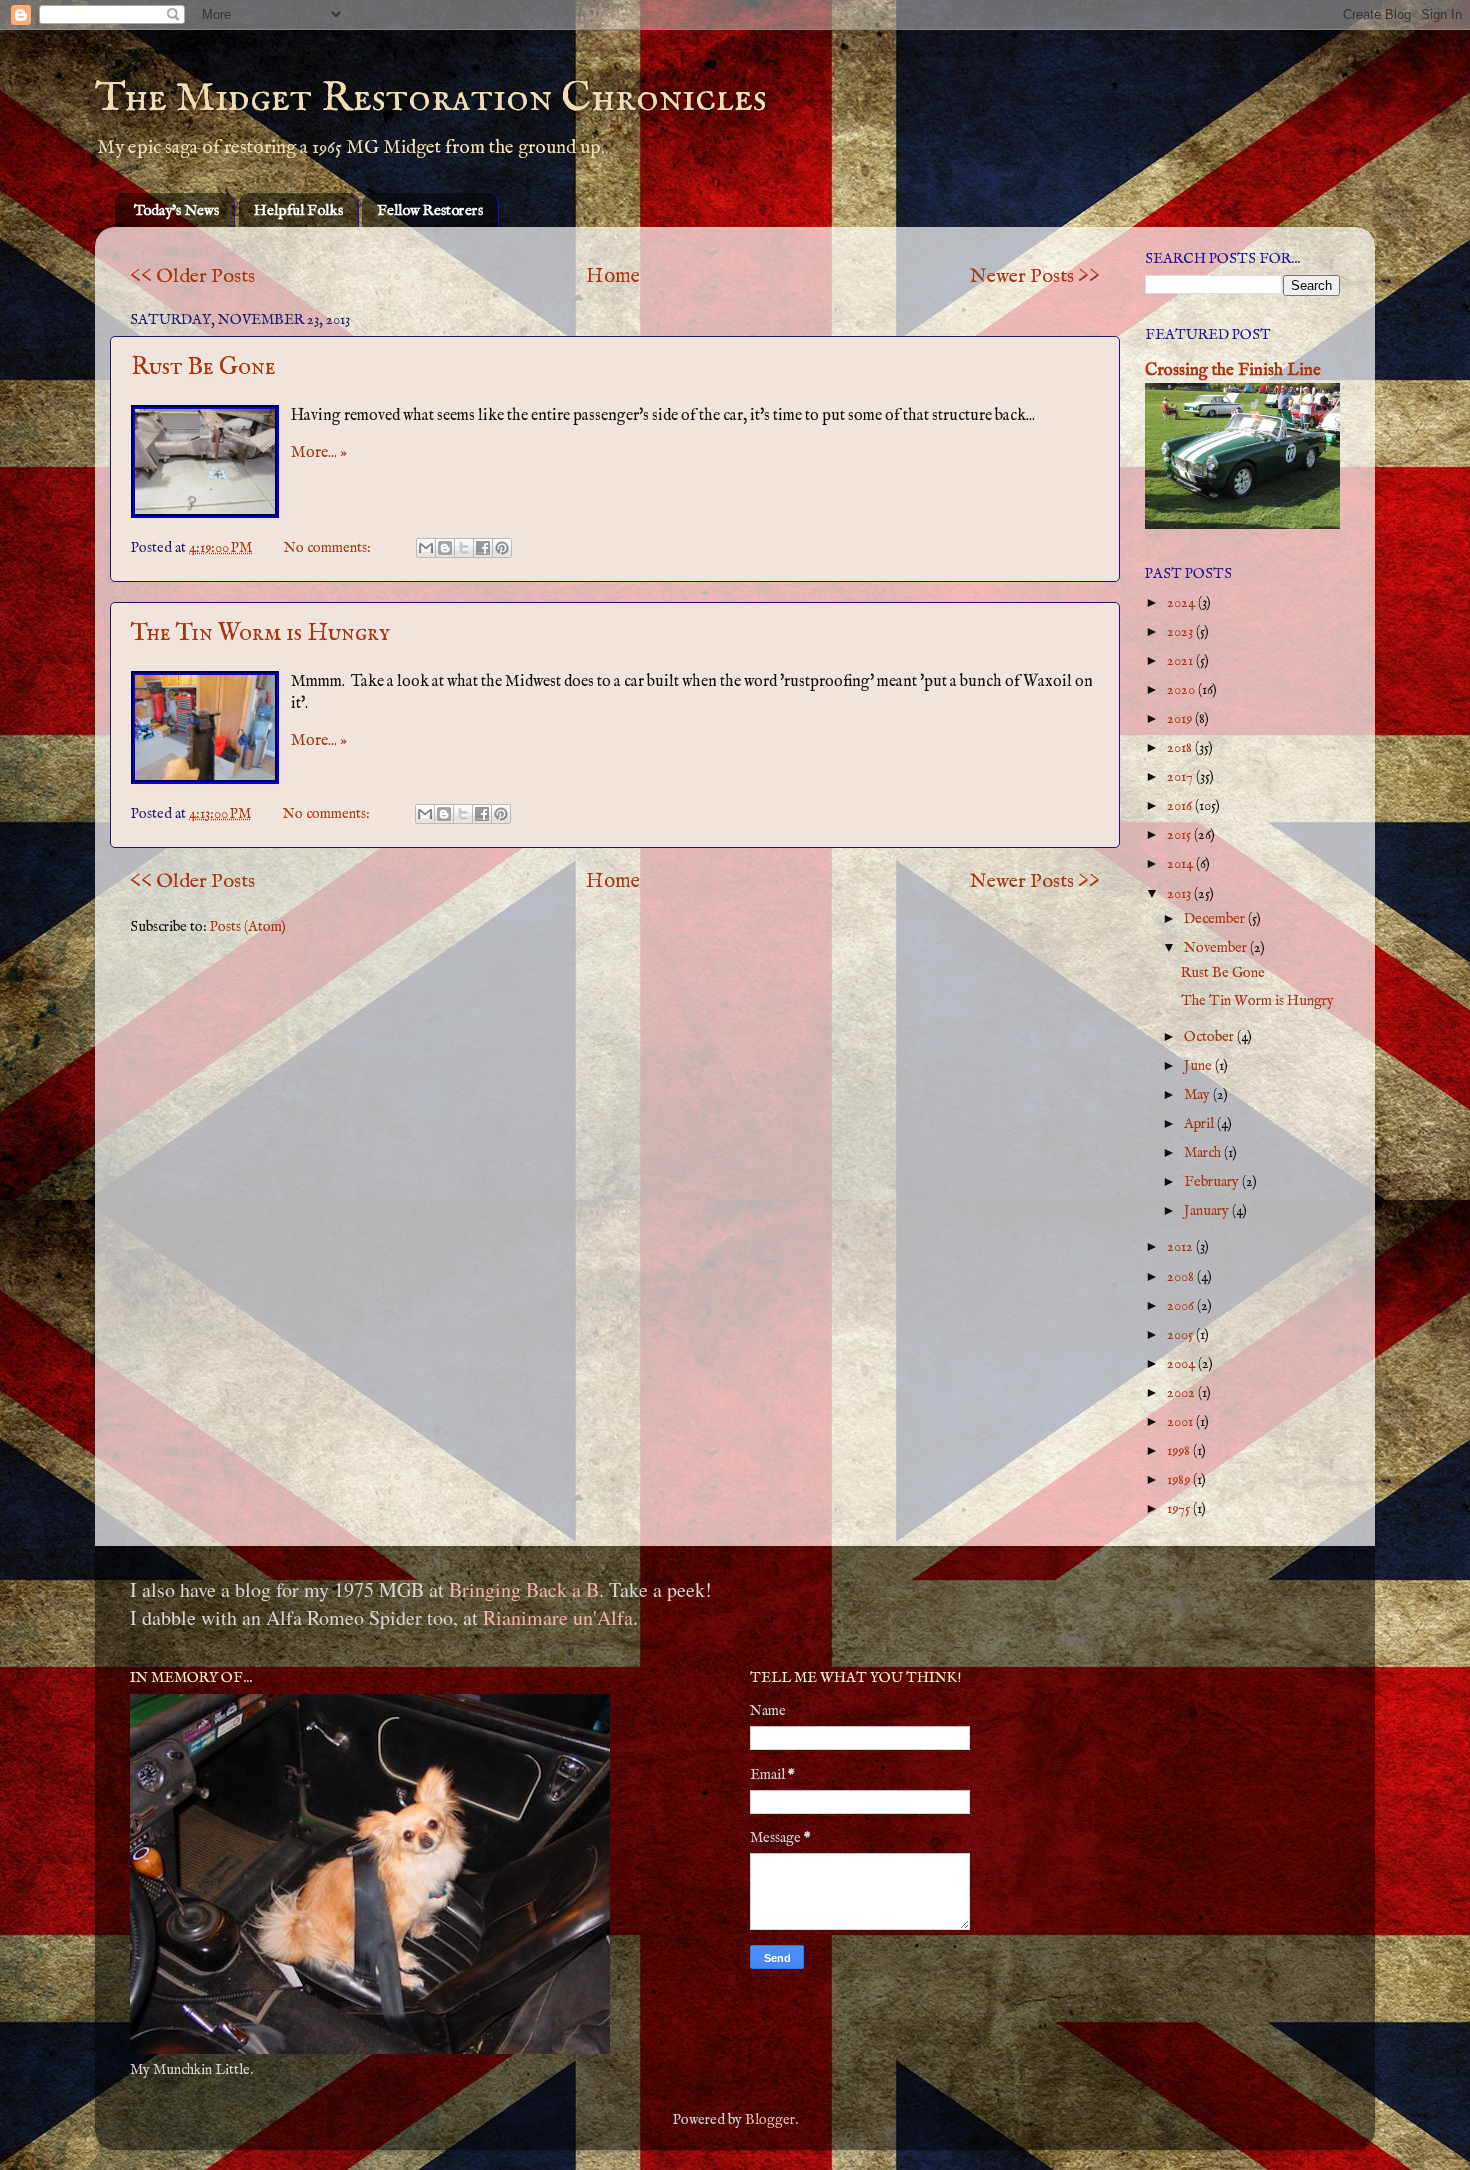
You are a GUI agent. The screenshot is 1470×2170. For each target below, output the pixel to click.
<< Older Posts (192, 276)
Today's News (176, 210)
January (1208, 1211)
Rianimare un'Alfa (558, 1617)
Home (613, 276)
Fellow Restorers (430, 210)
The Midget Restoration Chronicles (431, 98)
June (1199, 1066)
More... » (319, 453)
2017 (1181, 777)
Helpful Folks (298, 210)
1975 (1180, 1509)
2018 (1181, 748)
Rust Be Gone (203, 367)
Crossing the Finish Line (1233, 370)
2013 (1180, 894)
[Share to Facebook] (483, 548)
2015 (1180, 835)
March (1204, 1153)
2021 (1181, 661)
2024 (1182, 603)
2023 (1181, 632)
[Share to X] (464, 548)
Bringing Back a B (524, 1589)
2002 (1182, 1393)
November (1217, 948)
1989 (1180, 1480)
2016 (1181, 806)
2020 (1182, 690)
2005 (1181, 1335)
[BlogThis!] (445, 548)
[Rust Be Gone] (205, 461)
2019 (1181, 719)
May (1198, 1095)
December (1216, 919)
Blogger (770, 2120)
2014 (1181, 864)
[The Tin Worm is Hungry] (205, 727)
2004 (1182, 1364)
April (1200, 1124)
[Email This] (426, 548)
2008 (1182, 1277)
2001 (1181, 1422)
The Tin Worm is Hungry (260, 633)
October (1210, 1037)
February (1213, 1182)
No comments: (329, 548)
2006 (1182, 1306)
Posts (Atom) (248, 927)
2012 (1181, 1247)
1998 (1180, 1451)
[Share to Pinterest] (502, 548)
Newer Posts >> (1035, 276)
